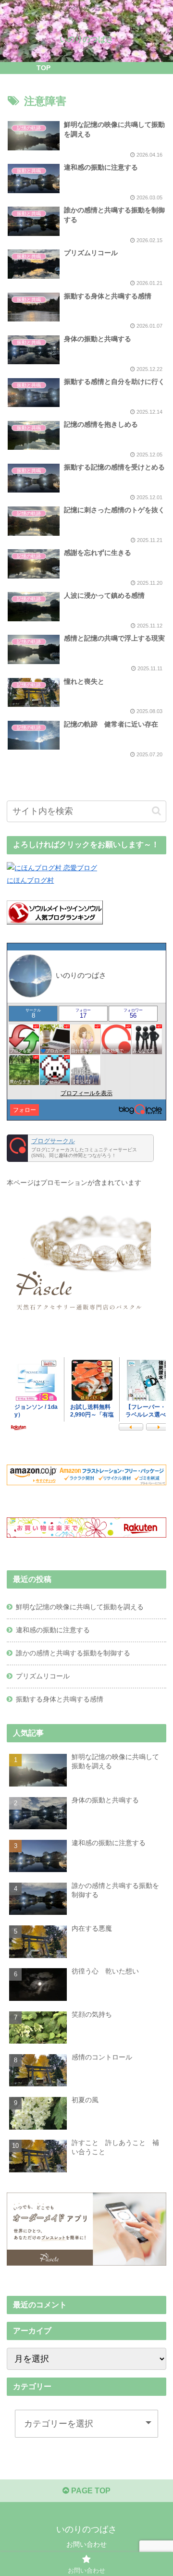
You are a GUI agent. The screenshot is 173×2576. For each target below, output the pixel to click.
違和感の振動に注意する (53, 1630)
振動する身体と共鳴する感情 (60, 1699)
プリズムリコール (43, 1676)
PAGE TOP (90, 2491)
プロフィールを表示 (86, 1093)
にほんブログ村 (30, 880)
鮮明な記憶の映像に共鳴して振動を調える (80, 1607)
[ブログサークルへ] (80, 1148)
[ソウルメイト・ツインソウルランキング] (55, 922)
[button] (156, 811)
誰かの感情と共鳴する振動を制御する (73, 1653)
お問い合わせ (86, 2544)
